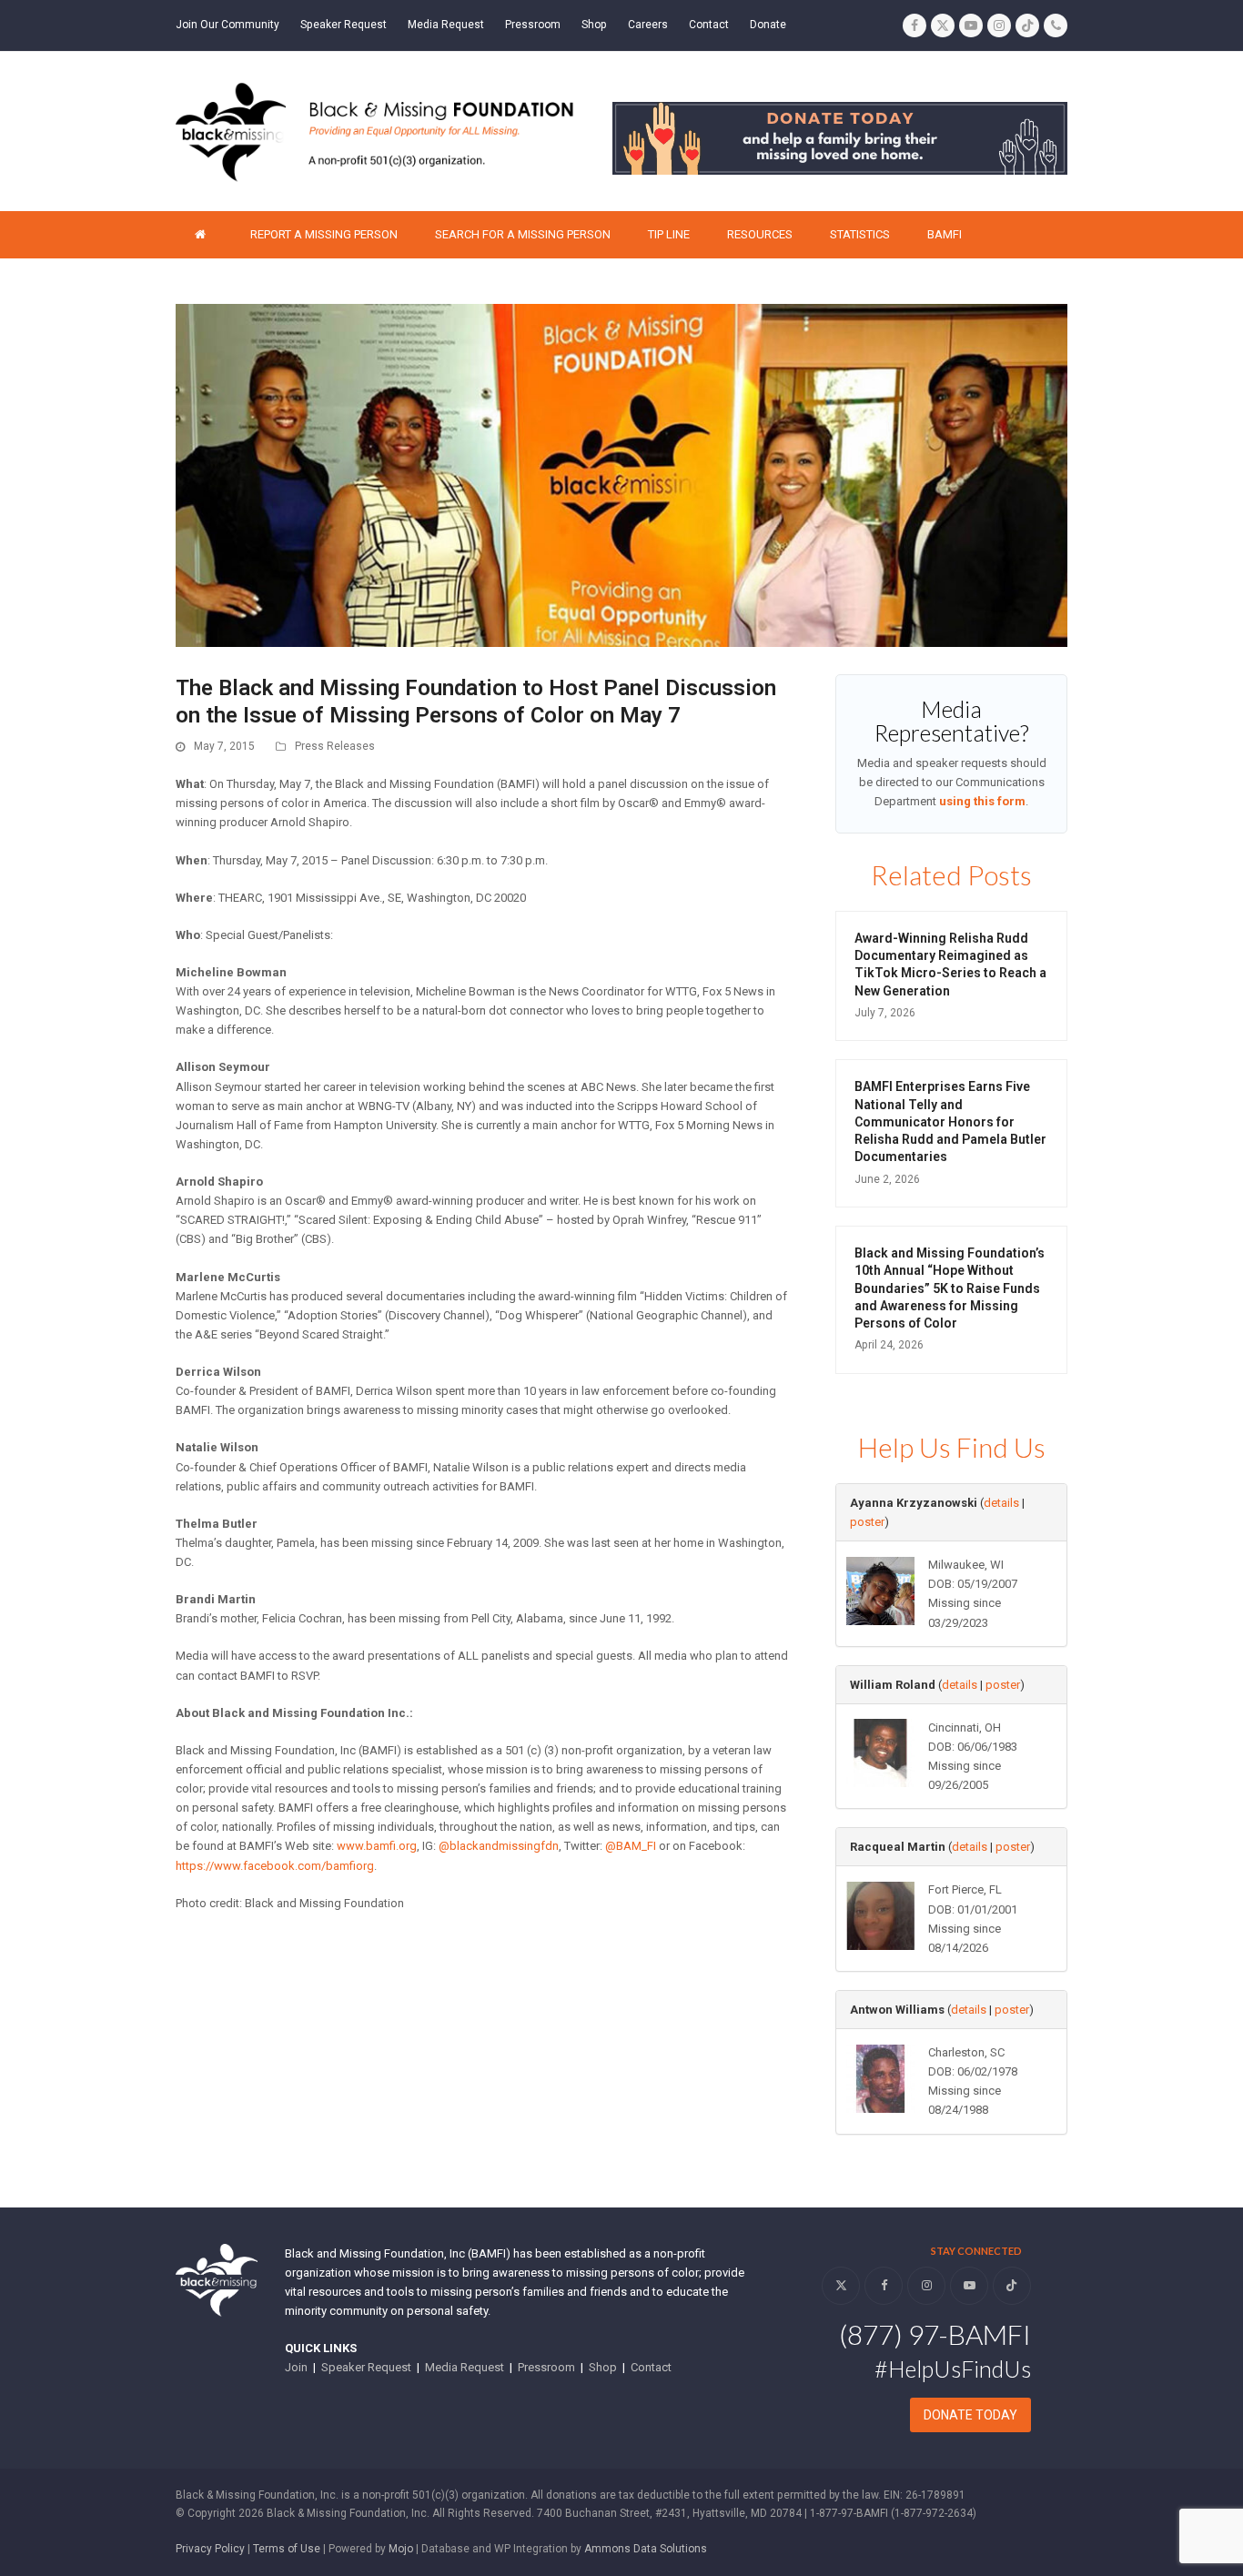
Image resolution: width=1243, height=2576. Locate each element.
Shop (603, 2367)
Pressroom (546, 2367)
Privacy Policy (210, 2549)
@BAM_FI (631, 1846)
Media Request (465, 2367)
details (1001, 1503)
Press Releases (335, 746)
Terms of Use (287, 2549)
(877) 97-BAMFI (935, 2334)
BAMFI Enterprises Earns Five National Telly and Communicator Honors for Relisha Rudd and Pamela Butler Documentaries (950, 1121)
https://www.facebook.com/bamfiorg (275, 1866)
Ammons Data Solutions (646, 2549)
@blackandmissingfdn (499, 1846)
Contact (651, 2367)
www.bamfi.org (377, 1846)
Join (296, 2367)
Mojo (401, 2549)
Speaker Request (366, 2367)
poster (867, 1522)
